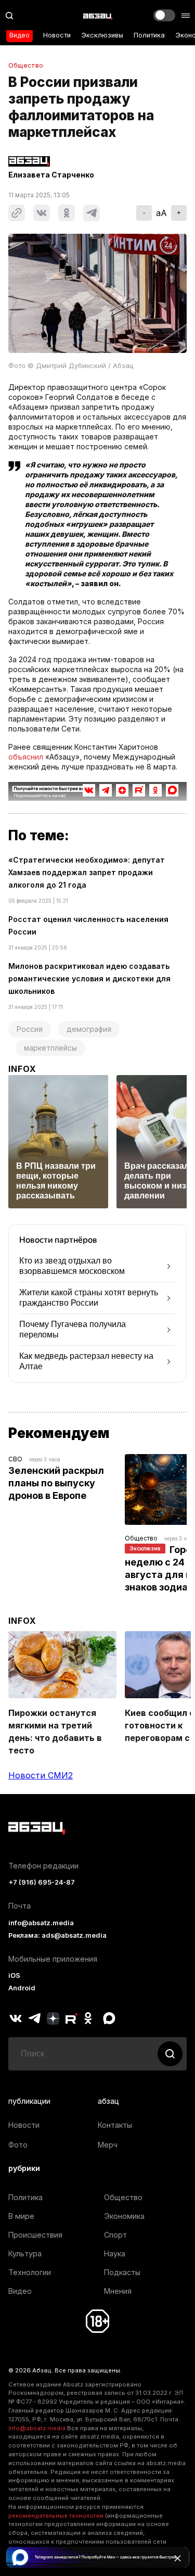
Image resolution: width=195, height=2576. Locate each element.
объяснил (26, 757)
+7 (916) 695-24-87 (42, 1882)
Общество (26, 66)
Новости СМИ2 (41, 1775)
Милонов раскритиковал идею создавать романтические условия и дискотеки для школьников (89, 978)
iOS (14, 1975)
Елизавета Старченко (51, 175)
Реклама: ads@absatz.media (57, 1935)
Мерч (108, 2145)
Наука (115, 2253)
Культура (25, 2253)
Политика (149, 35)
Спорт (115, 2235)
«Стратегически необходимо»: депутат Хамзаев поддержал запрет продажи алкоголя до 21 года (87, 872)
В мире (21, 2216)
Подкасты (122, 2272)
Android (22, 1988)
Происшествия (35, 2235)
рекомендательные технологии (56, 2516)
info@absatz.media (41, 1923)
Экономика (124, 2216)
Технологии (30, 2272)
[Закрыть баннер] (177, 2558)
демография (89, 1029)
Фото (18, 2145)
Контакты (115, 2125)
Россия (30, 1029)
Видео (19, 35)
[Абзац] (98, 16)
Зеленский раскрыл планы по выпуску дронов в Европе (57, 1483)
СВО (15, 1459)
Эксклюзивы (102, 35)
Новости (57, 35)
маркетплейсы (50, 1048)
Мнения (118, 2291)
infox (22, 1069)
